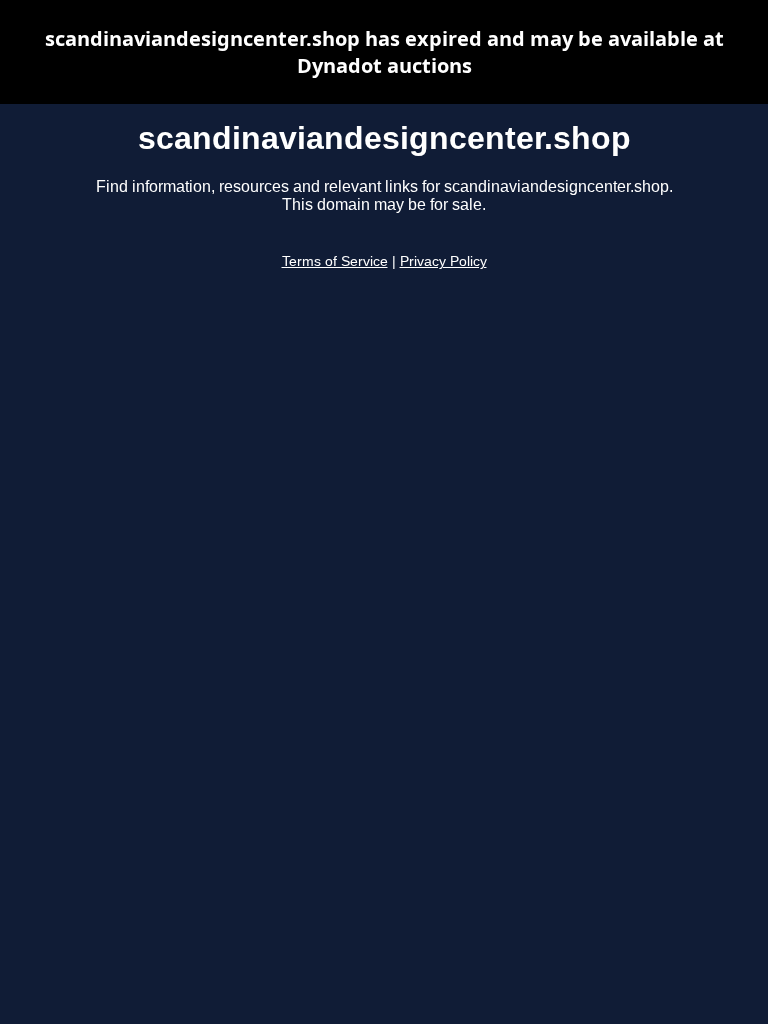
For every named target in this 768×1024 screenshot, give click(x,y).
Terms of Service (335, 261)
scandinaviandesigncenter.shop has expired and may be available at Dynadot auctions (384, 52)
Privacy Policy (443, 261)
